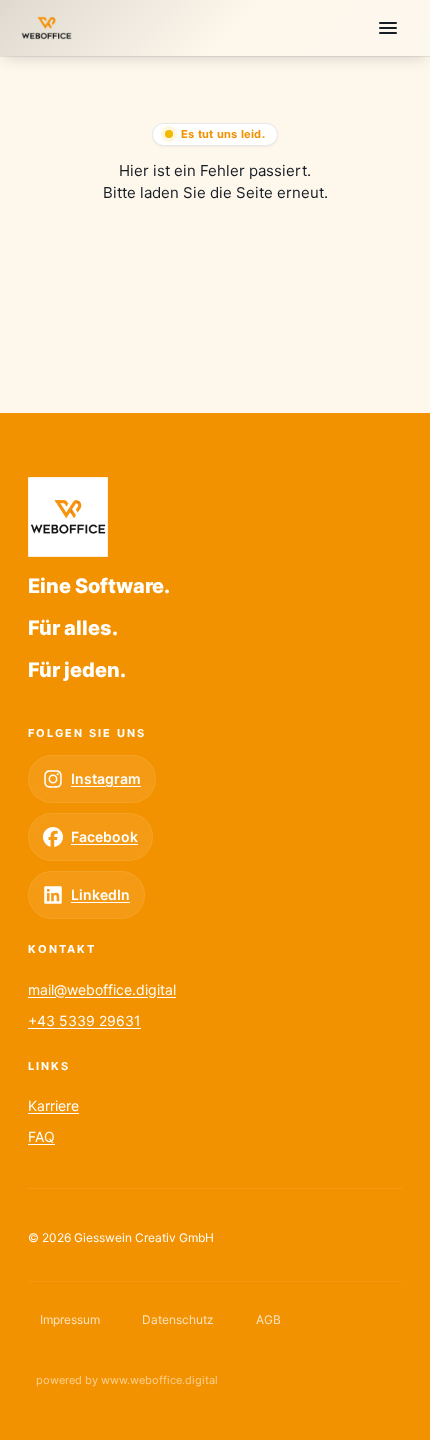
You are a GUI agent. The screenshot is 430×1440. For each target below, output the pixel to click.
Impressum (70, 1319)
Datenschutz (178, 1319)
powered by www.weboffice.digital (127, 1380)
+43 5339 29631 (84, 1020)
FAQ (41, 1136)
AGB (268, 1319)
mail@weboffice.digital (102, 989)
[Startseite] (46, 28)
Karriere (53, 1105)
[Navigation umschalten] (388, 28)
